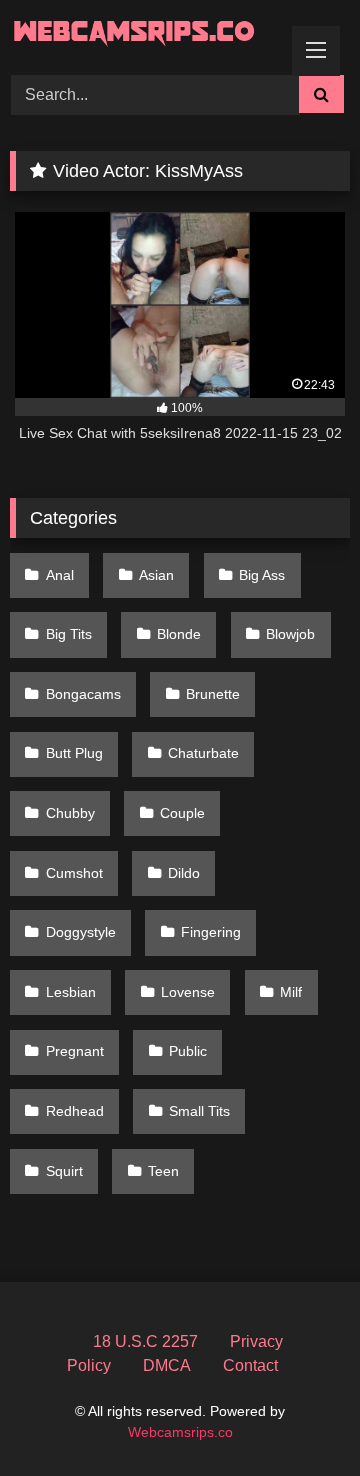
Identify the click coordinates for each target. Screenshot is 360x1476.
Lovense (188, 992)
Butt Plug (74, 753)
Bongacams (83, 694)
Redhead (75, 1111)
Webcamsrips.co (180, 1432)
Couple (182, 813)
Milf (291, 992)
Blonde (179, 634)
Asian (156, 575)
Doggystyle (81, 932)
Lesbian (71, 992)
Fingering (211, 932)
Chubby (70, 813)
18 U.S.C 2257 (145, 1341)
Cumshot (74, 873)
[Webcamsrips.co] (147, 34)
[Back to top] (298, 1416)
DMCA (167, 1365)
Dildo (184, 873)
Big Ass (262, 575)
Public (188, 1051)
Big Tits (69, 634)
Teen (163, 1171)
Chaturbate (203, 753)
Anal (60, 575)
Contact (250, 1365)
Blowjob (290, 634)
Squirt (64, 1171)
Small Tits (199, 1111)
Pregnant (75, 1051)
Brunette (213, 694)
